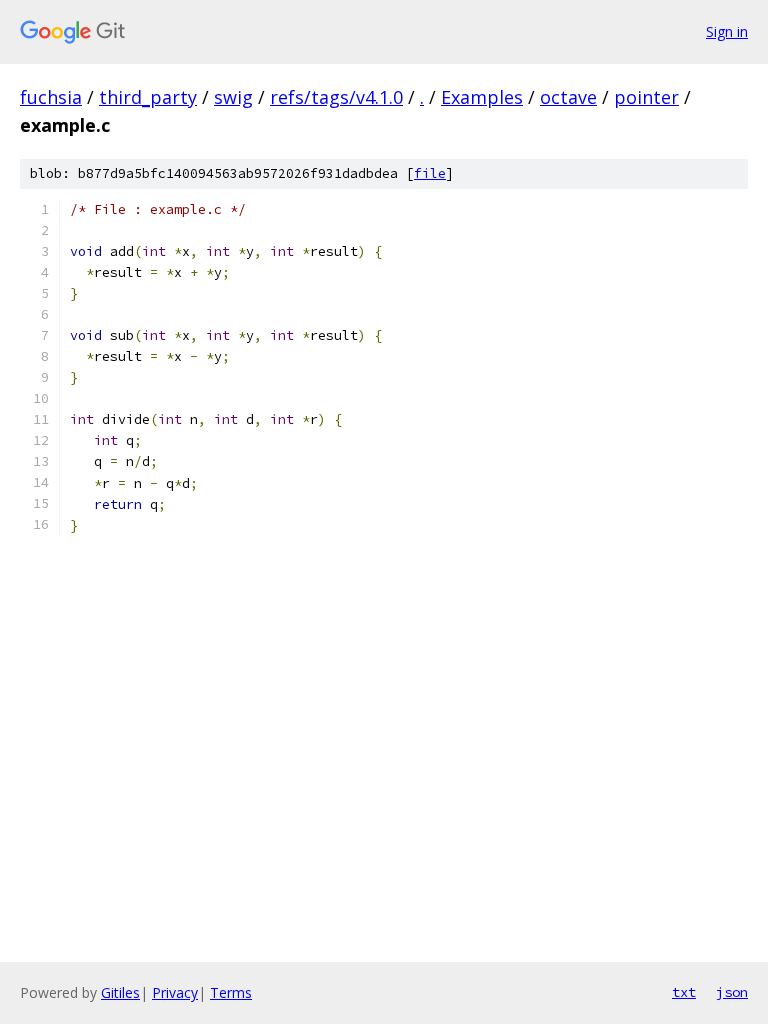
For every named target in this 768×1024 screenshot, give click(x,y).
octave (568, 97)
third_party (148, 97)
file (430, 173)
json (732, 992)
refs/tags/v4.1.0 (336, 97)
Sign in (727, 31)
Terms (231, 992)
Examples (482, 97)
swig (233, 97)
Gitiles (120, 992)
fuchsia (51, 97)
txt (684, 992)
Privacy (175, 992)
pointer (646, 97)
